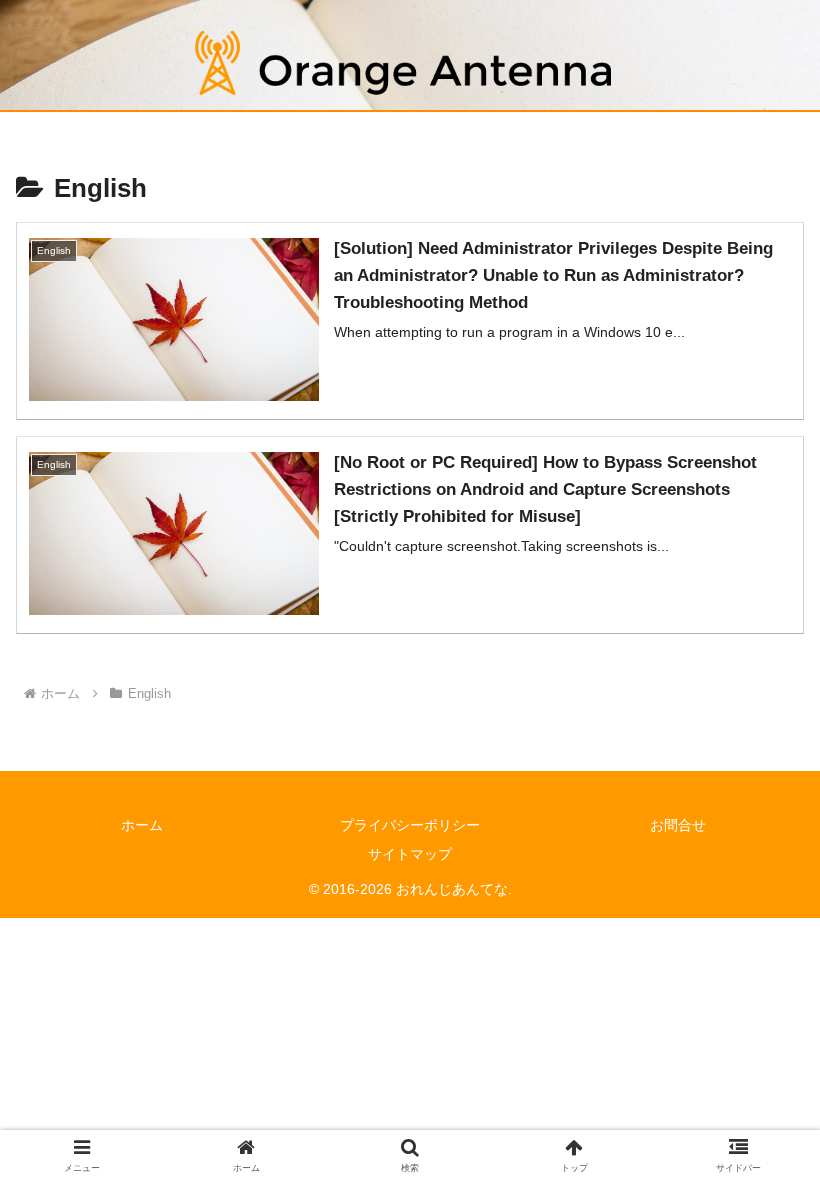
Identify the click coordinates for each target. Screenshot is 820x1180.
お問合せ (678, 825)
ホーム (142, 825)
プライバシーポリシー (410, 825)
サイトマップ (410, 854)
